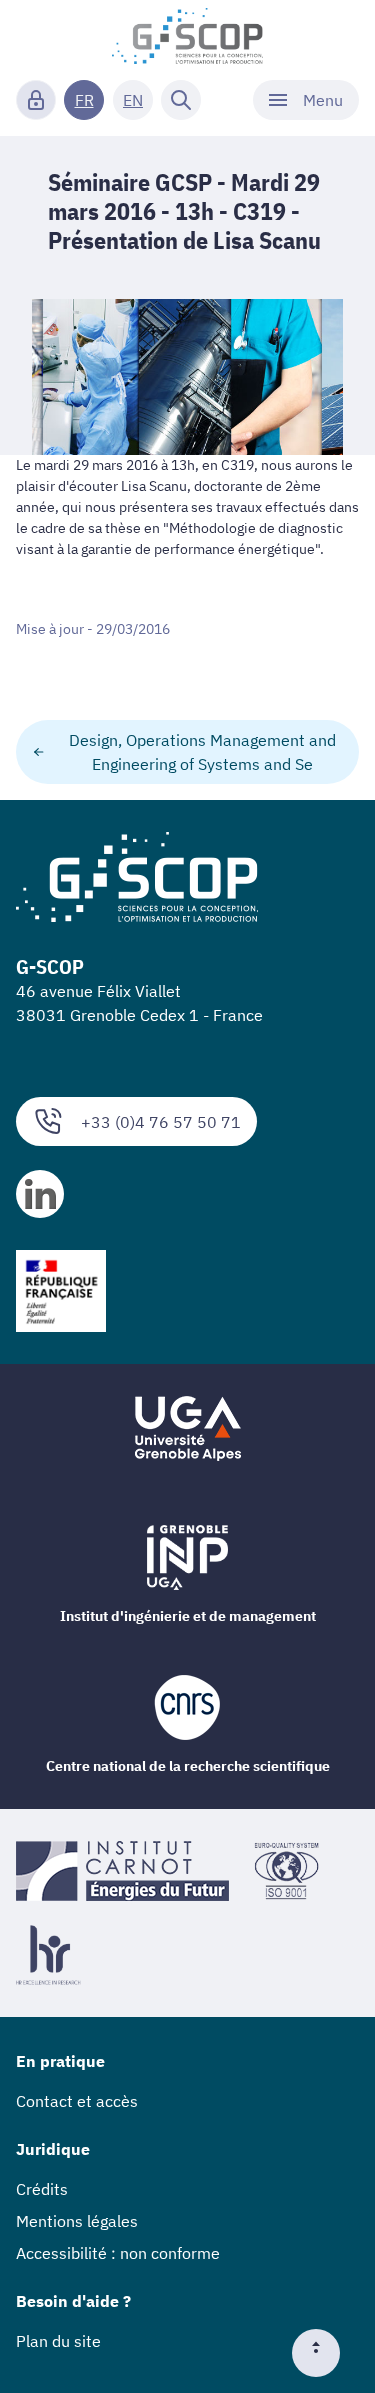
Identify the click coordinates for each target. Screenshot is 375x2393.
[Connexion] (36, 100)
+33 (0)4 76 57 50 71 (161, 1122)
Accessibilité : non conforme (118, 2253)
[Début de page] (324, 2353)
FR (84, 100)
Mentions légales (77, 2221)
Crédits (42, 2189)
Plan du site (58, 2341)
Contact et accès (77, 2101)
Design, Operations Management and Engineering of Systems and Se (202, 752)
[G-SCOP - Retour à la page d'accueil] (187, 36)
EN (133, 100)
